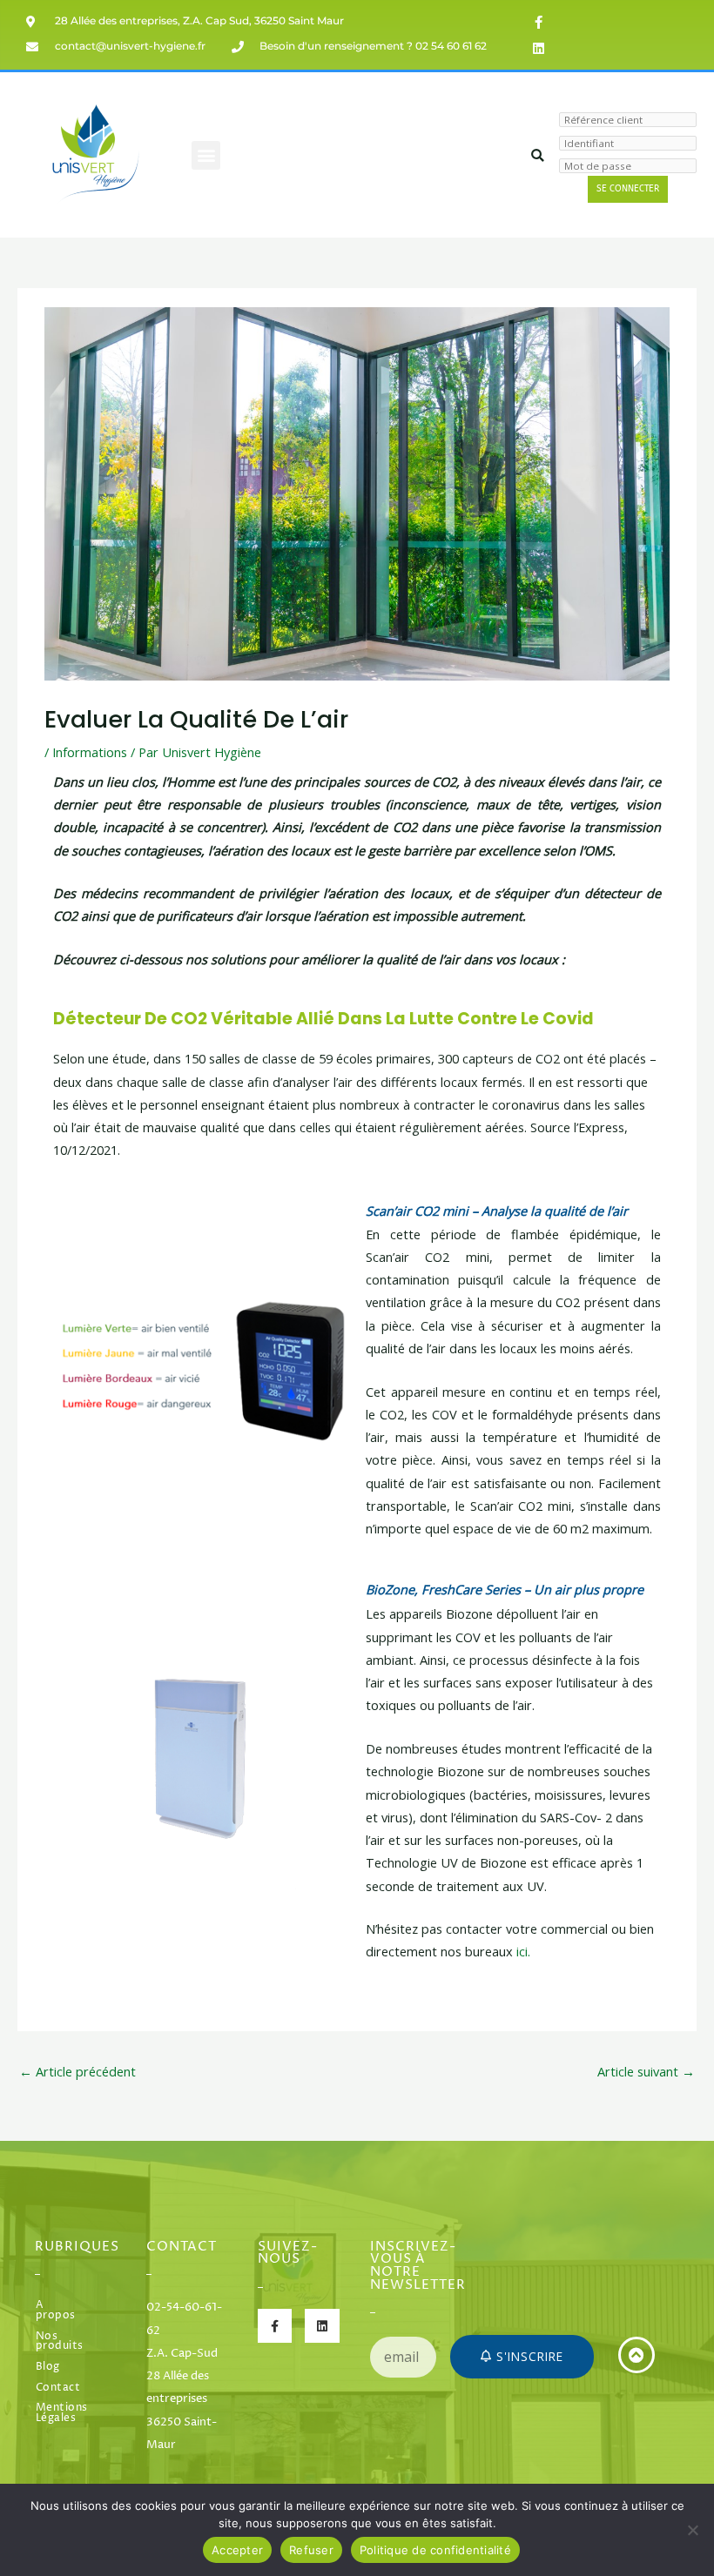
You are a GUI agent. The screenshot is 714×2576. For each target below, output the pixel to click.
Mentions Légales (59, 2413)
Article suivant (646, 2071)
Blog (48, 2367)
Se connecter (628, 189)
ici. (523, 1951)
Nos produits (59, 2342)
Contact (58, 2388)
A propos (56, 2311)
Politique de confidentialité (435, 2550)
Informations (90, 752)
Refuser (311, 2550)
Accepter (237, 2550)
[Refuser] (692, 2530)
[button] (206, 155)
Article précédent (77, 2071)
